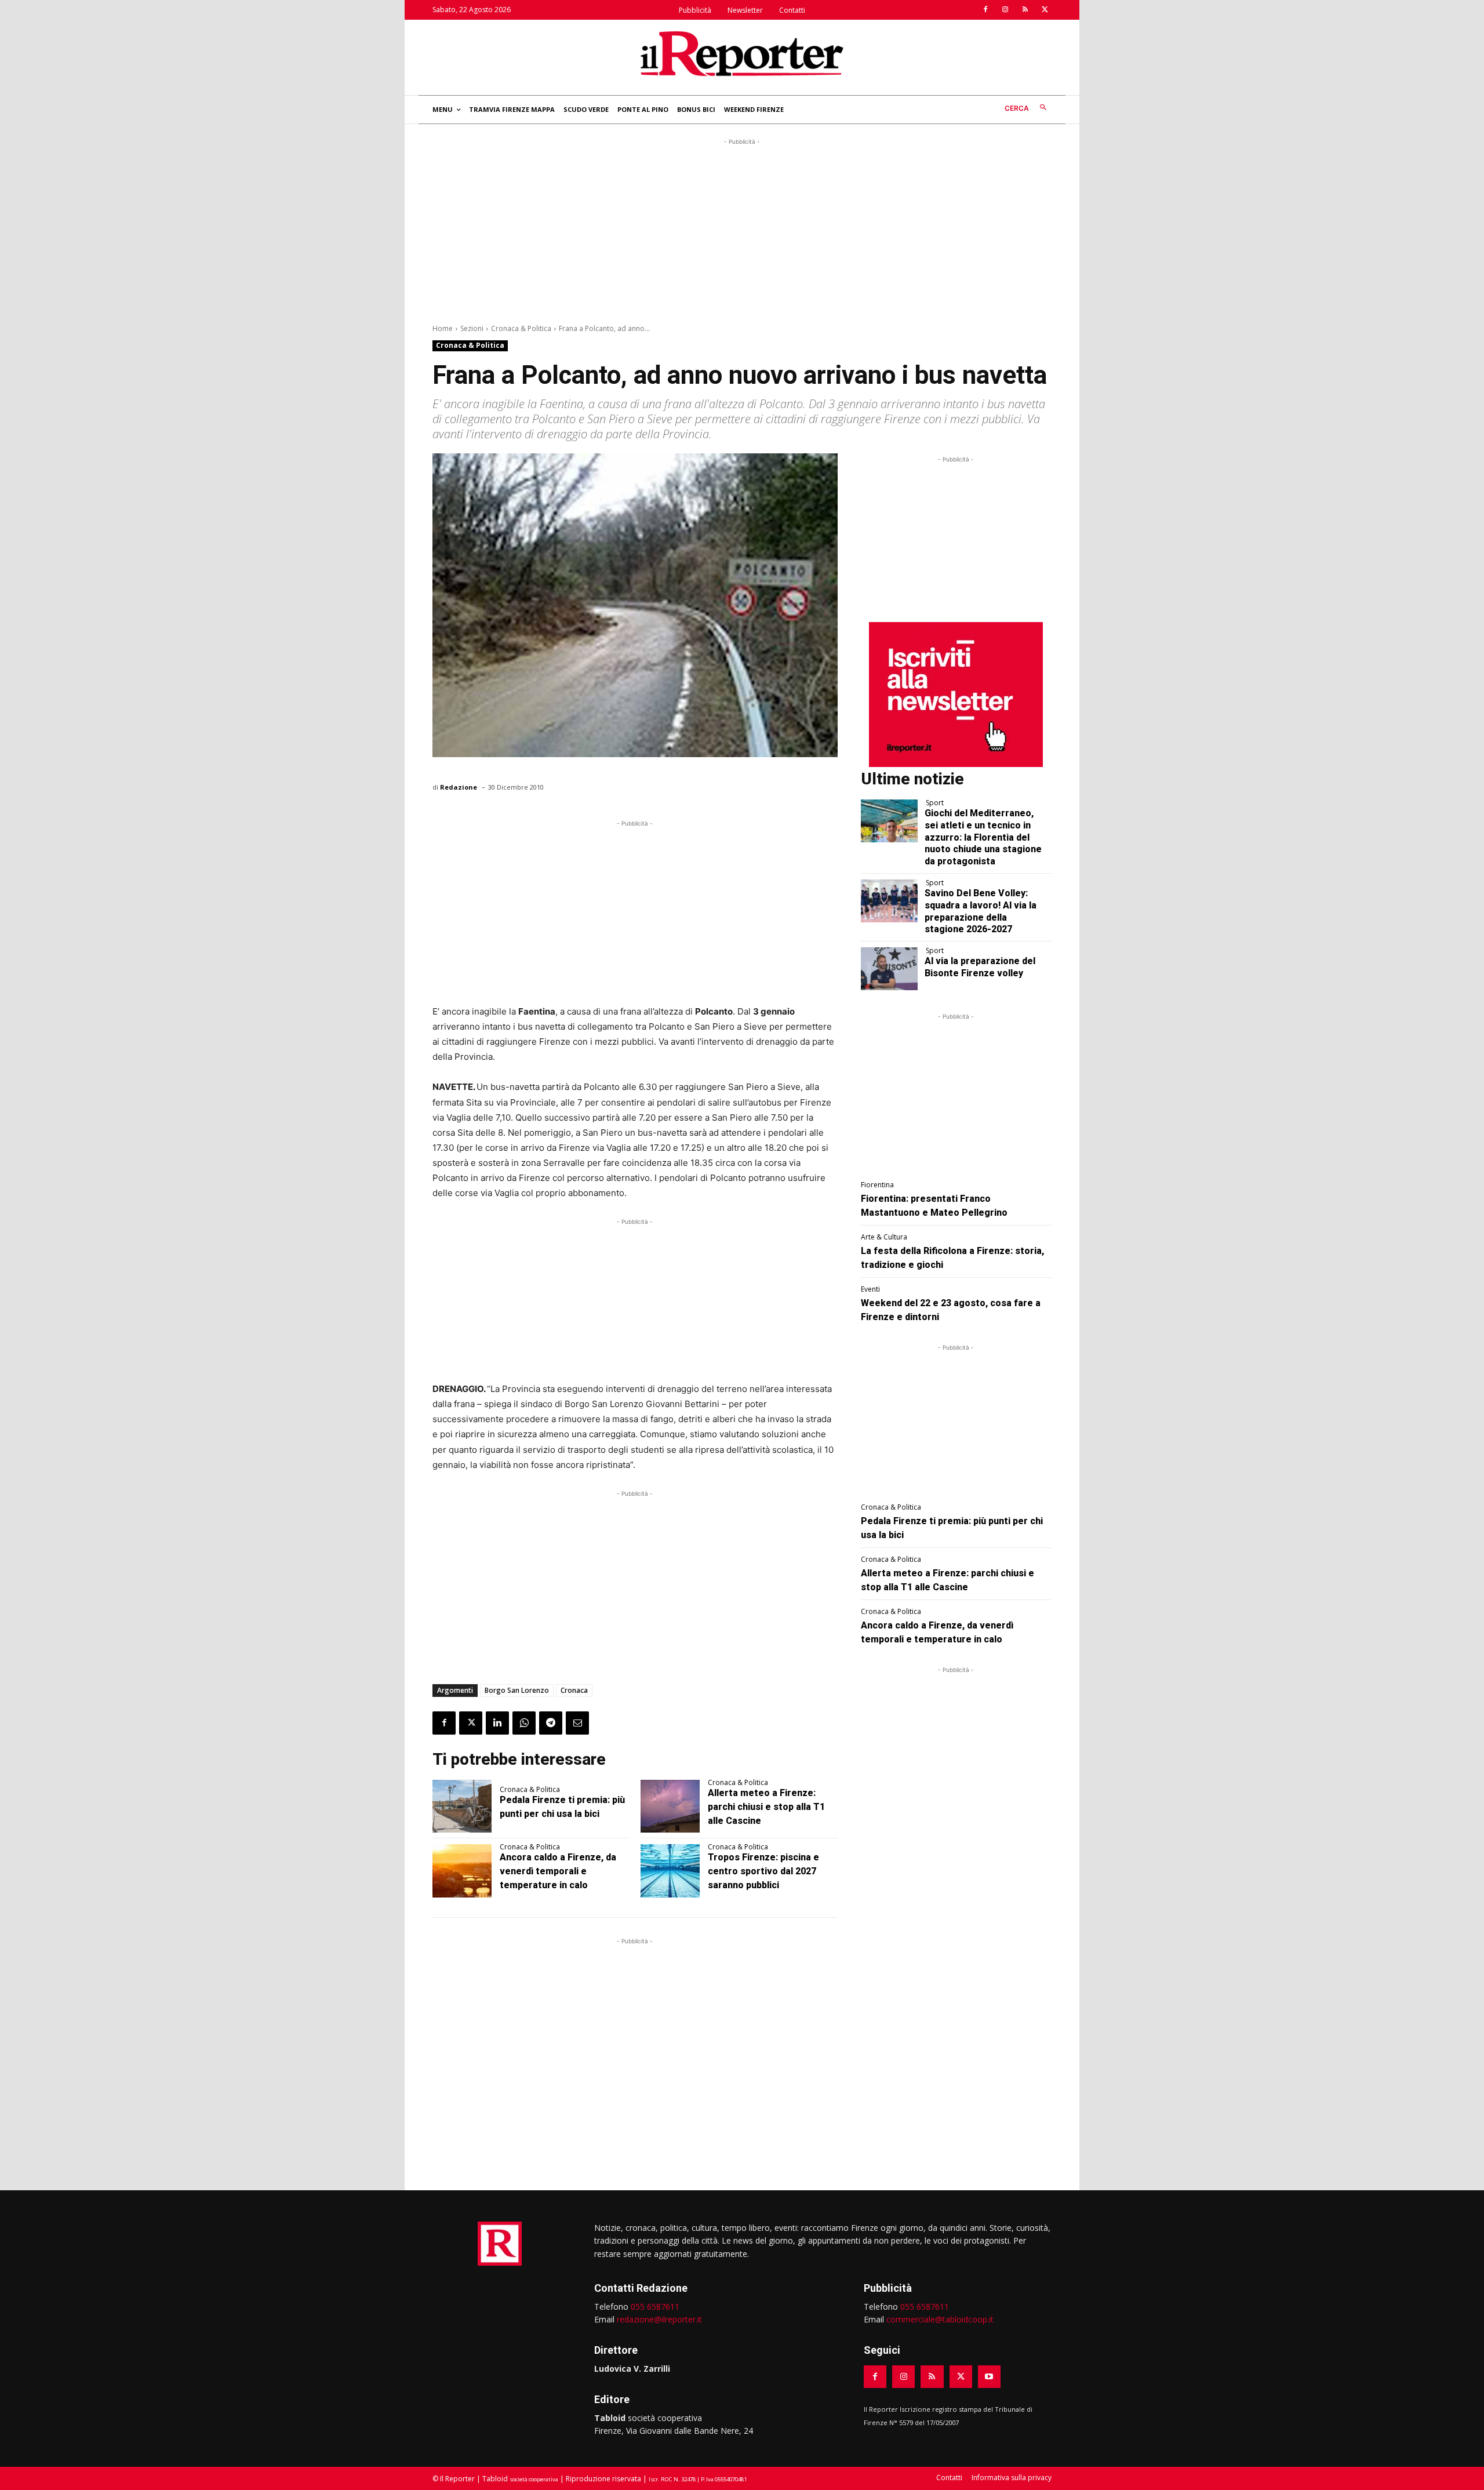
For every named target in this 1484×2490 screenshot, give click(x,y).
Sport (935, 803)
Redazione (459, 787)
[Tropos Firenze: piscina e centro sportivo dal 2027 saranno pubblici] (670, 1871)
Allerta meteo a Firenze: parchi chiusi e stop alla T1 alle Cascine (766, 1807)
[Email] (577, 1723)
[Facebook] (985, 10)
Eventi (870, 1289)
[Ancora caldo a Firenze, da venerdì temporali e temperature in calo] (462, 1871)
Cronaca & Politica (521, 328)
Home (443, 328)
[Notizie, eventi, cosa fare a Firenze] (742, 53)
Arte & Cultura (884, 1237)
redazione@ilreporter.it (659, 2319)
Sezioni (472, 328)
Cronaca (574, 1690)
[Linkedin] (497, 1723)
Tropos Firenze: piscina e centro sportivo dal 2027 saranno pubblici (763, 1871)
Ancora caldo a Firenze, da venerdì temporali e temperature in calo (558, 1871)
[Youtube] (989, 2377)
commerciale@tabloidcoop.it (940, 2319)
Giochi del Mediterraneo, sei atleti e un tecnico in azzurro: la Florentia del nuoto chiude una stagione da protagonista (983, 837)
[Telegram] (551, 1723)
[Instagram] (1005, 10)
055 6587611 (655, 2307)
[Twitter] (1045, 10)
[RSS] (1025, 10)
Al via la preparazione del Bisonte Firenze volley (980, 967)
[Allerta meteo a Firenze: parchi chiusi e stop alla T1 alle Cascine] (670, 1806)
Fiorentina (877, 1185)
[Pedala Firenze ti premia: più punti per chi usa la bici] (462, 1806)
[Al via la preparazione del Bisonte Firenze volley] (890, 969)
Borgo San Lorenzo (517, 1690)
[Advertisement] (742, 229)
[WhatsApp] (524, 1723)
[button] (1028, 108)
